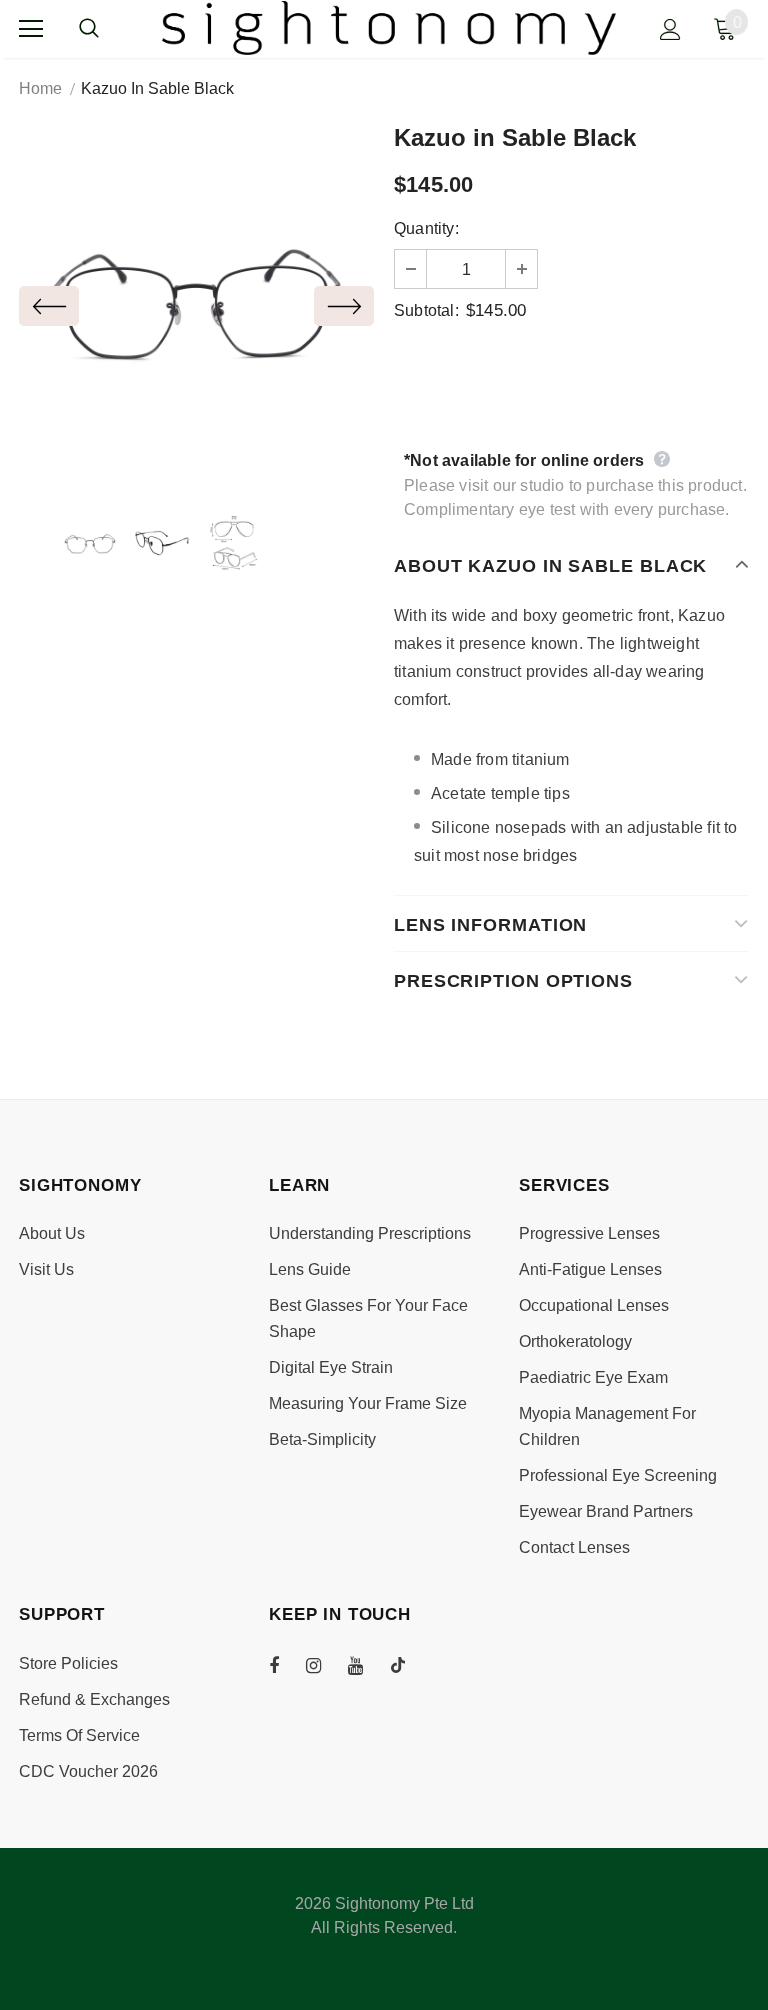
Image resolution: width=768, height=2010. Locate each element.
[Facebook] (287, 1665)
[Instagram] (324, 1665)
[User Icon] (670, 29)
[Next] (344, 306)
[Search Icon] (109, 29)
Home (40, 88)
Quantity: (426, 228)
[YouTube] (366, 1665)
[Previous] (49, 306)
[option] (196, 305)
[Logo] (389, 28)
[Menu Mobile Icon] (31, 29)
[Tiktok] (408, 1665)
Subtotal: (426, 310)
